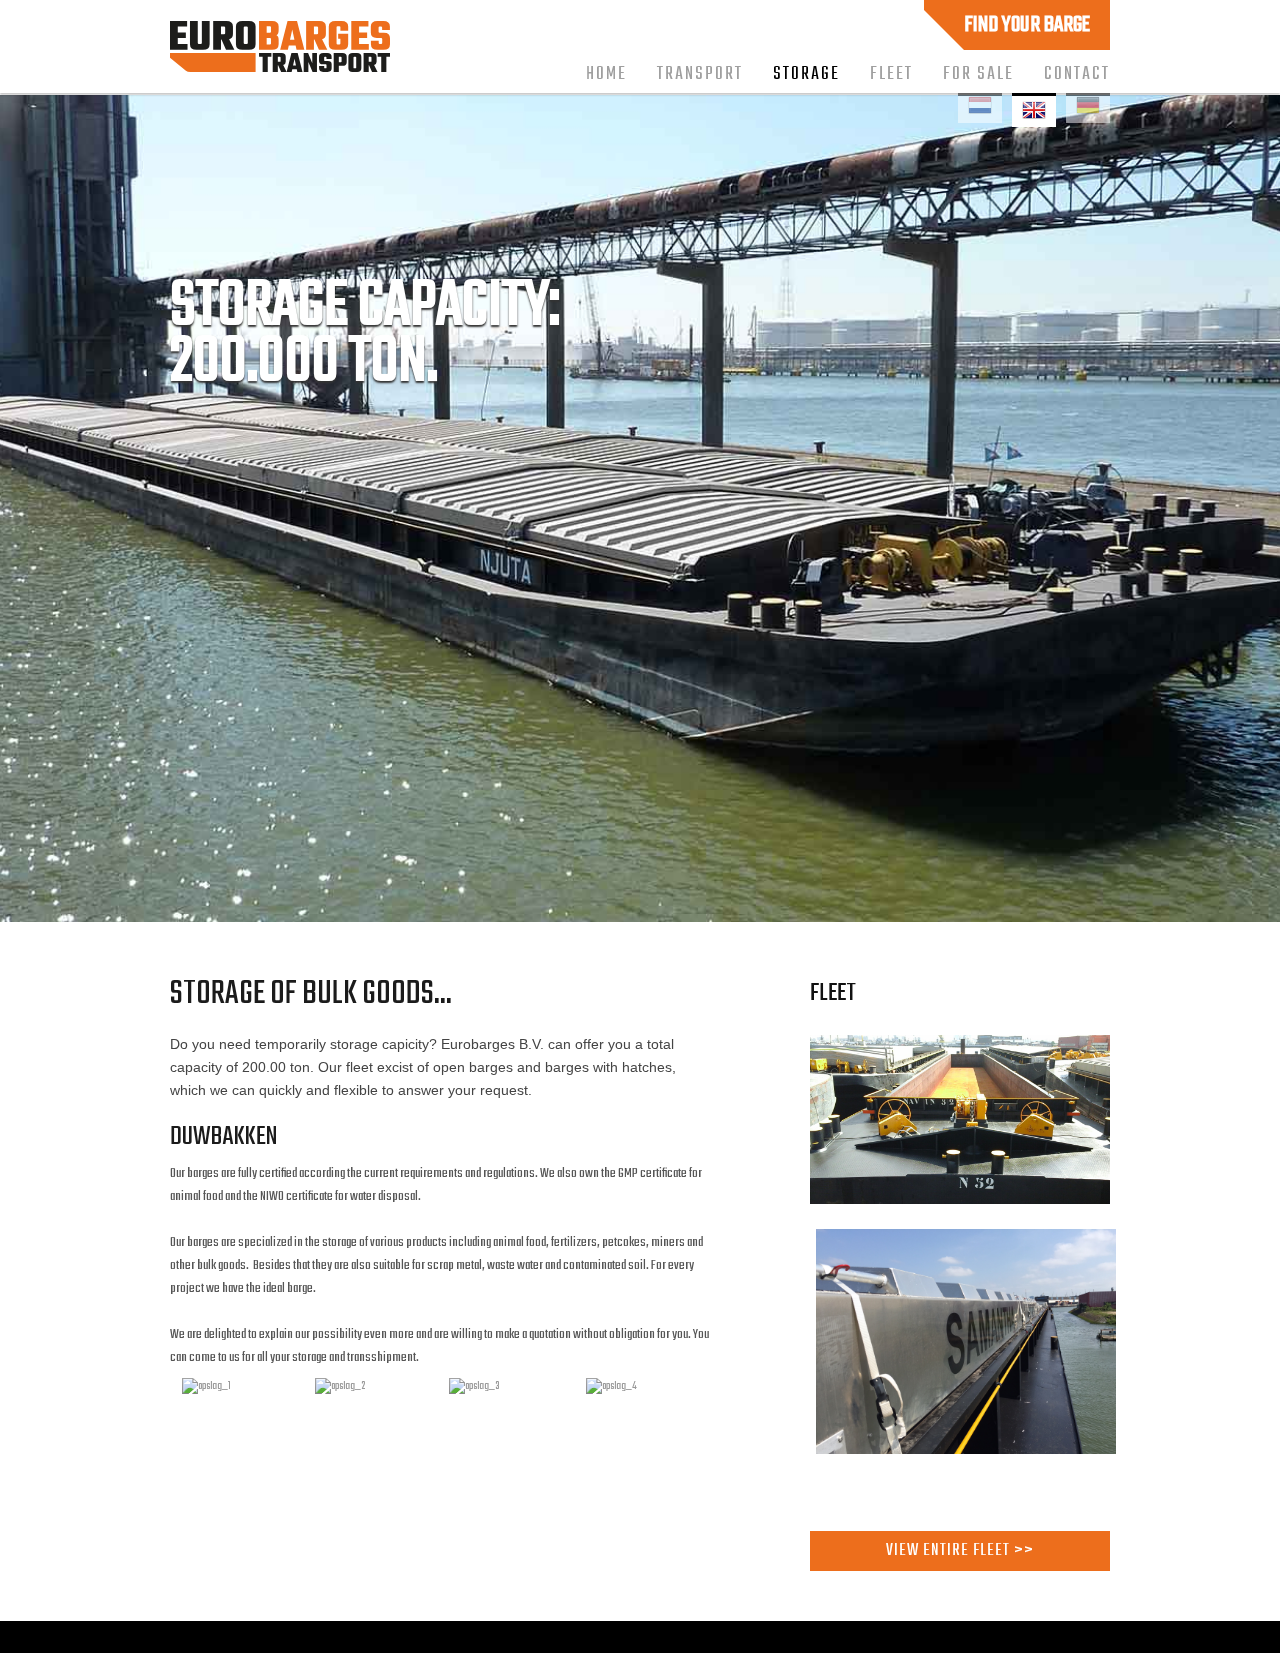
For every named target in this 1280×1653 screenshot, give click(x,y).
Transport (700, 74)
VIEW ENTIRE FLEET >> (960, 1550)
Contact (1077, 74)
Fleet (891, 74)
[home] (280, 66)
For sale (978, 74)
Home (606, 74)
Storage (806, 74)
